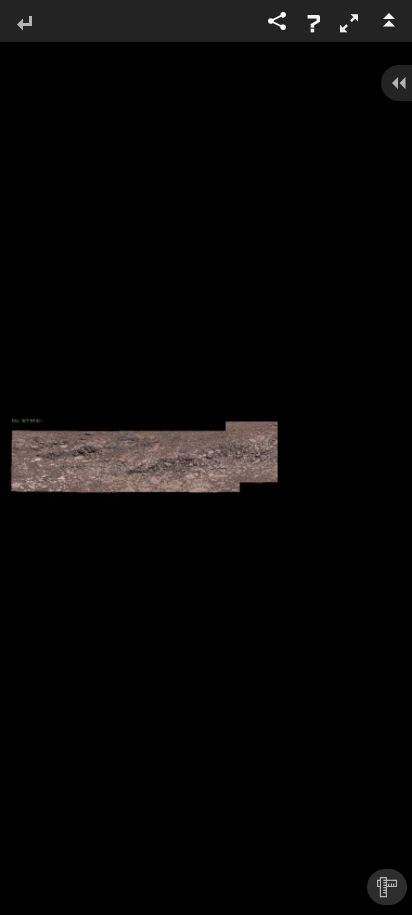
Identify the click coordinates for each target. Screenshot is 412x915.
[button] (349, 23)
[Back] (24, 24)
